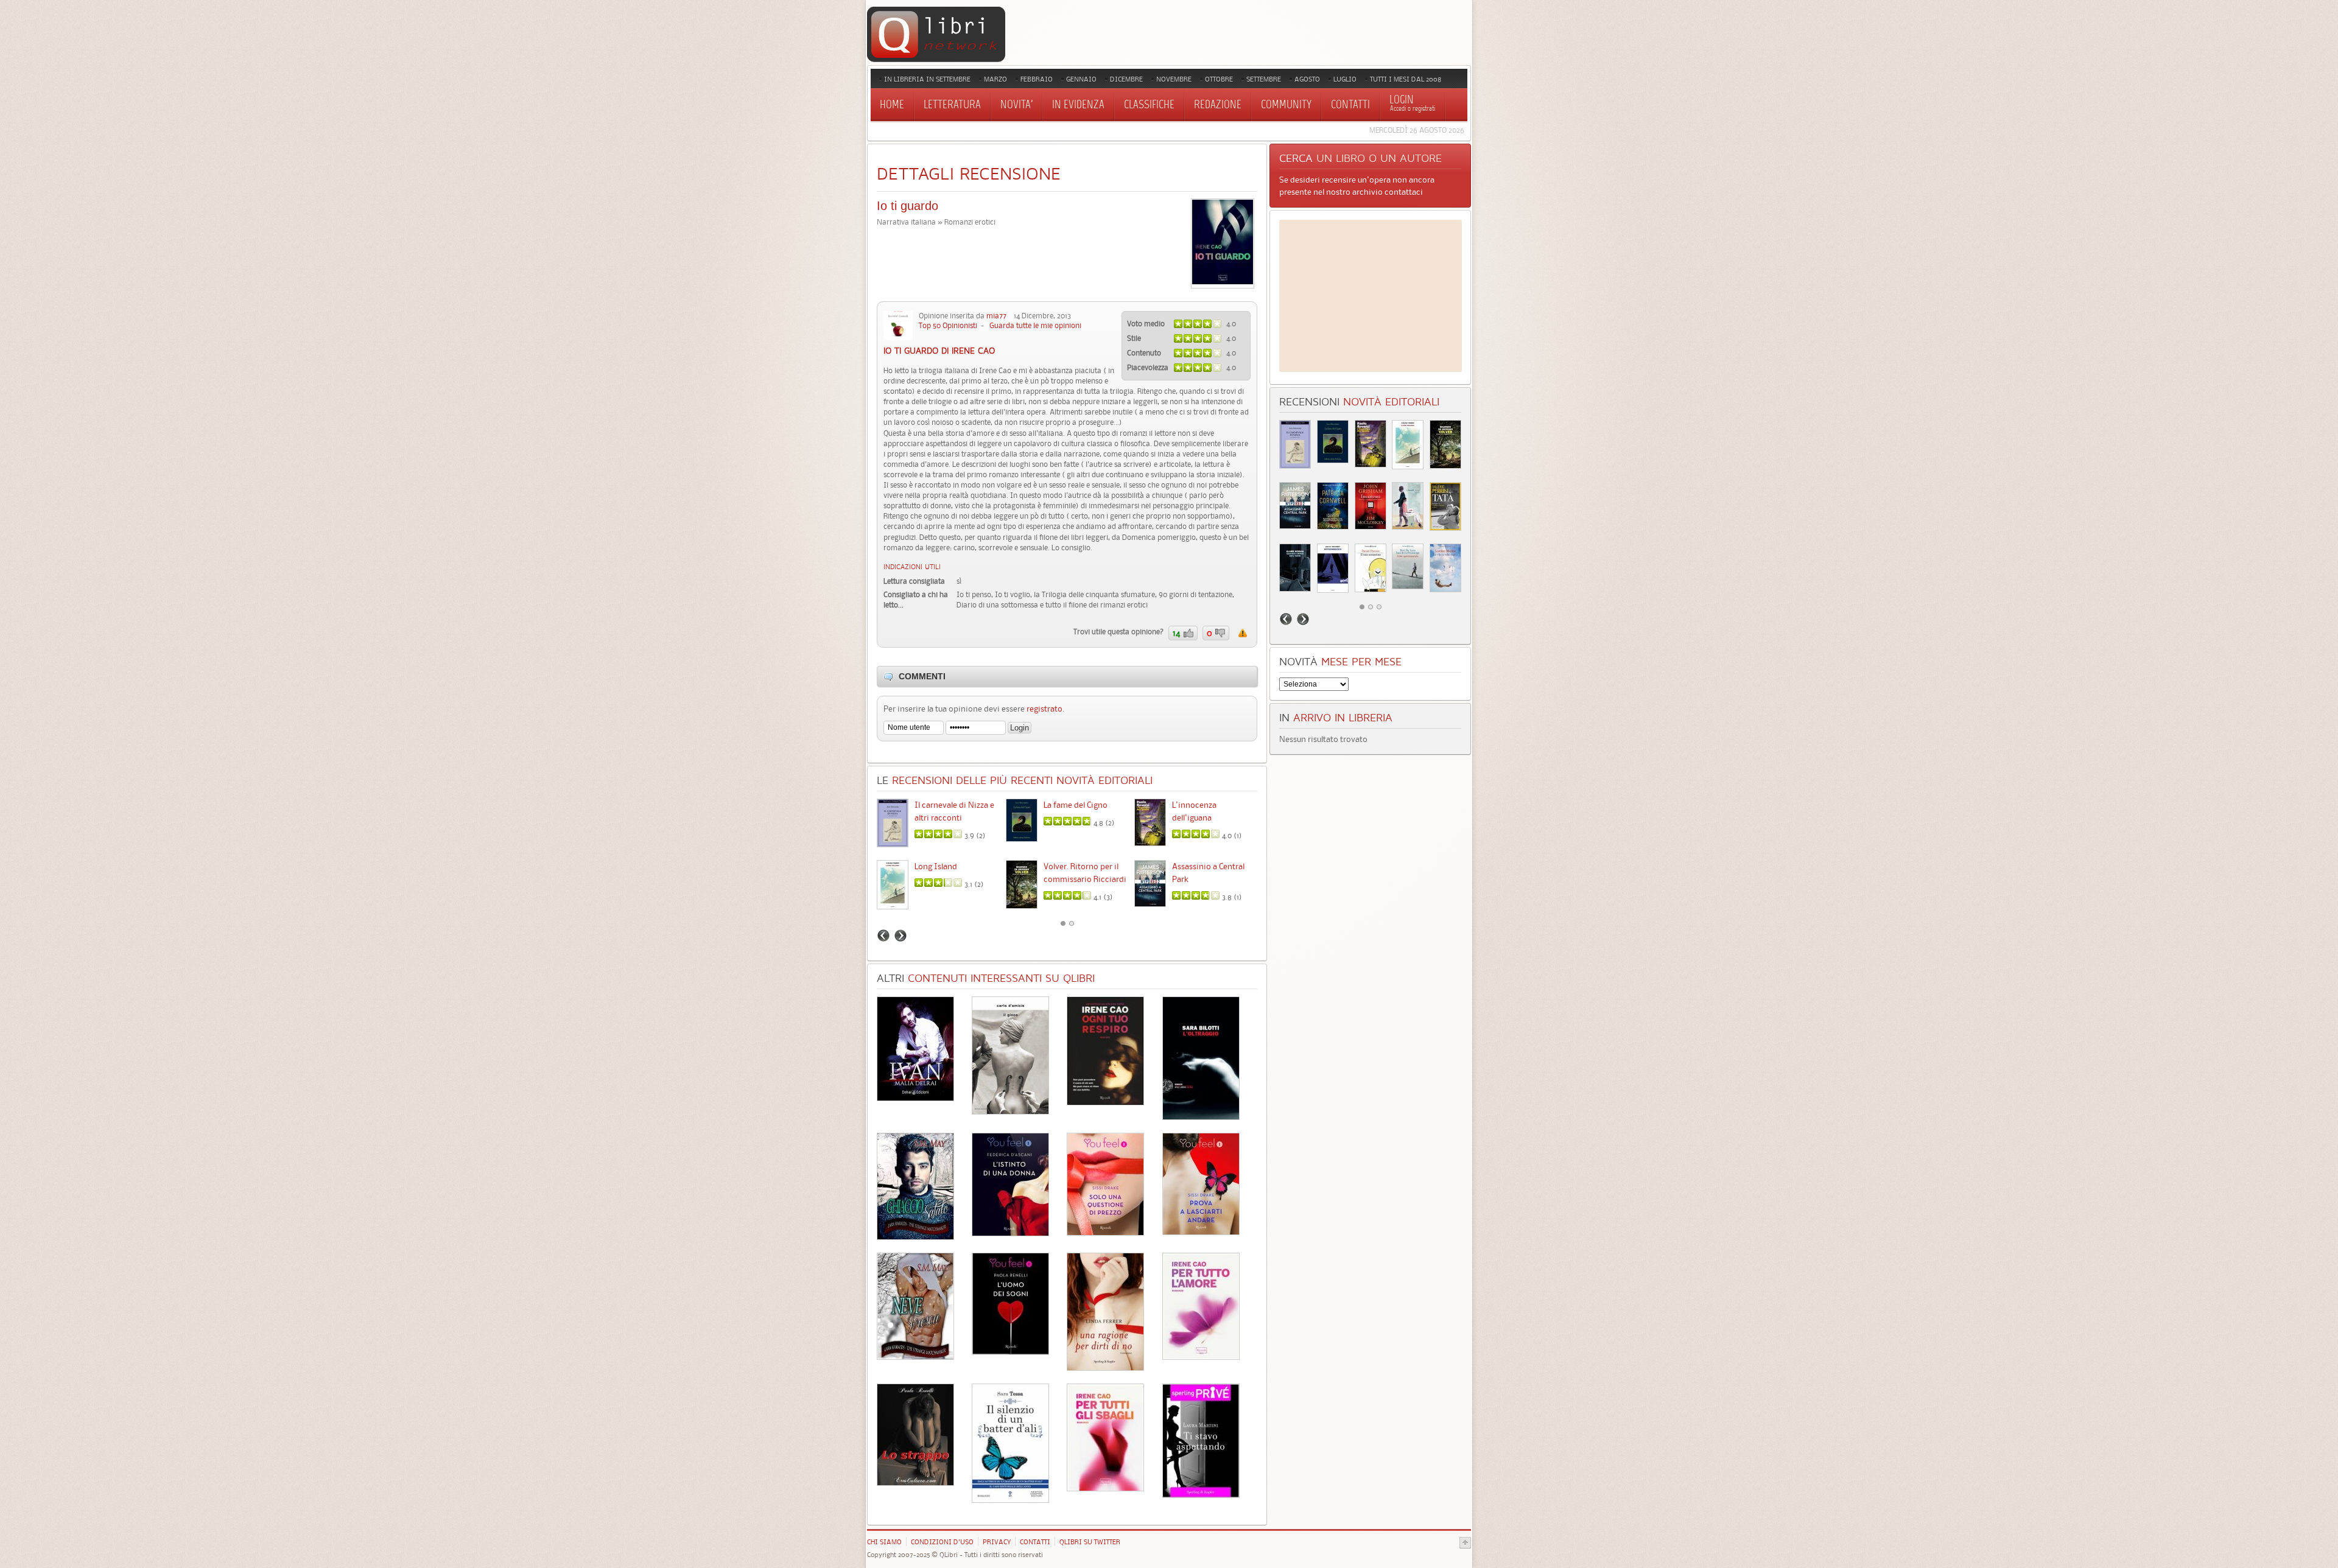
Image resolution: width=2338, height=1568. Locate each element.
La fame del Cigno (1076, 805)
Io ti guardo (907, 206)
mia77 (996, 316)
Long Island (936, 866)
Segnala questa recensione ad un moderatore (1243, 633)
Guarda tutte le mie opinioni (1035, 325)
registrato (1044, 709)
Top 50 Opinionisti (948, 325)
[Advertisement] (1371, 296)
